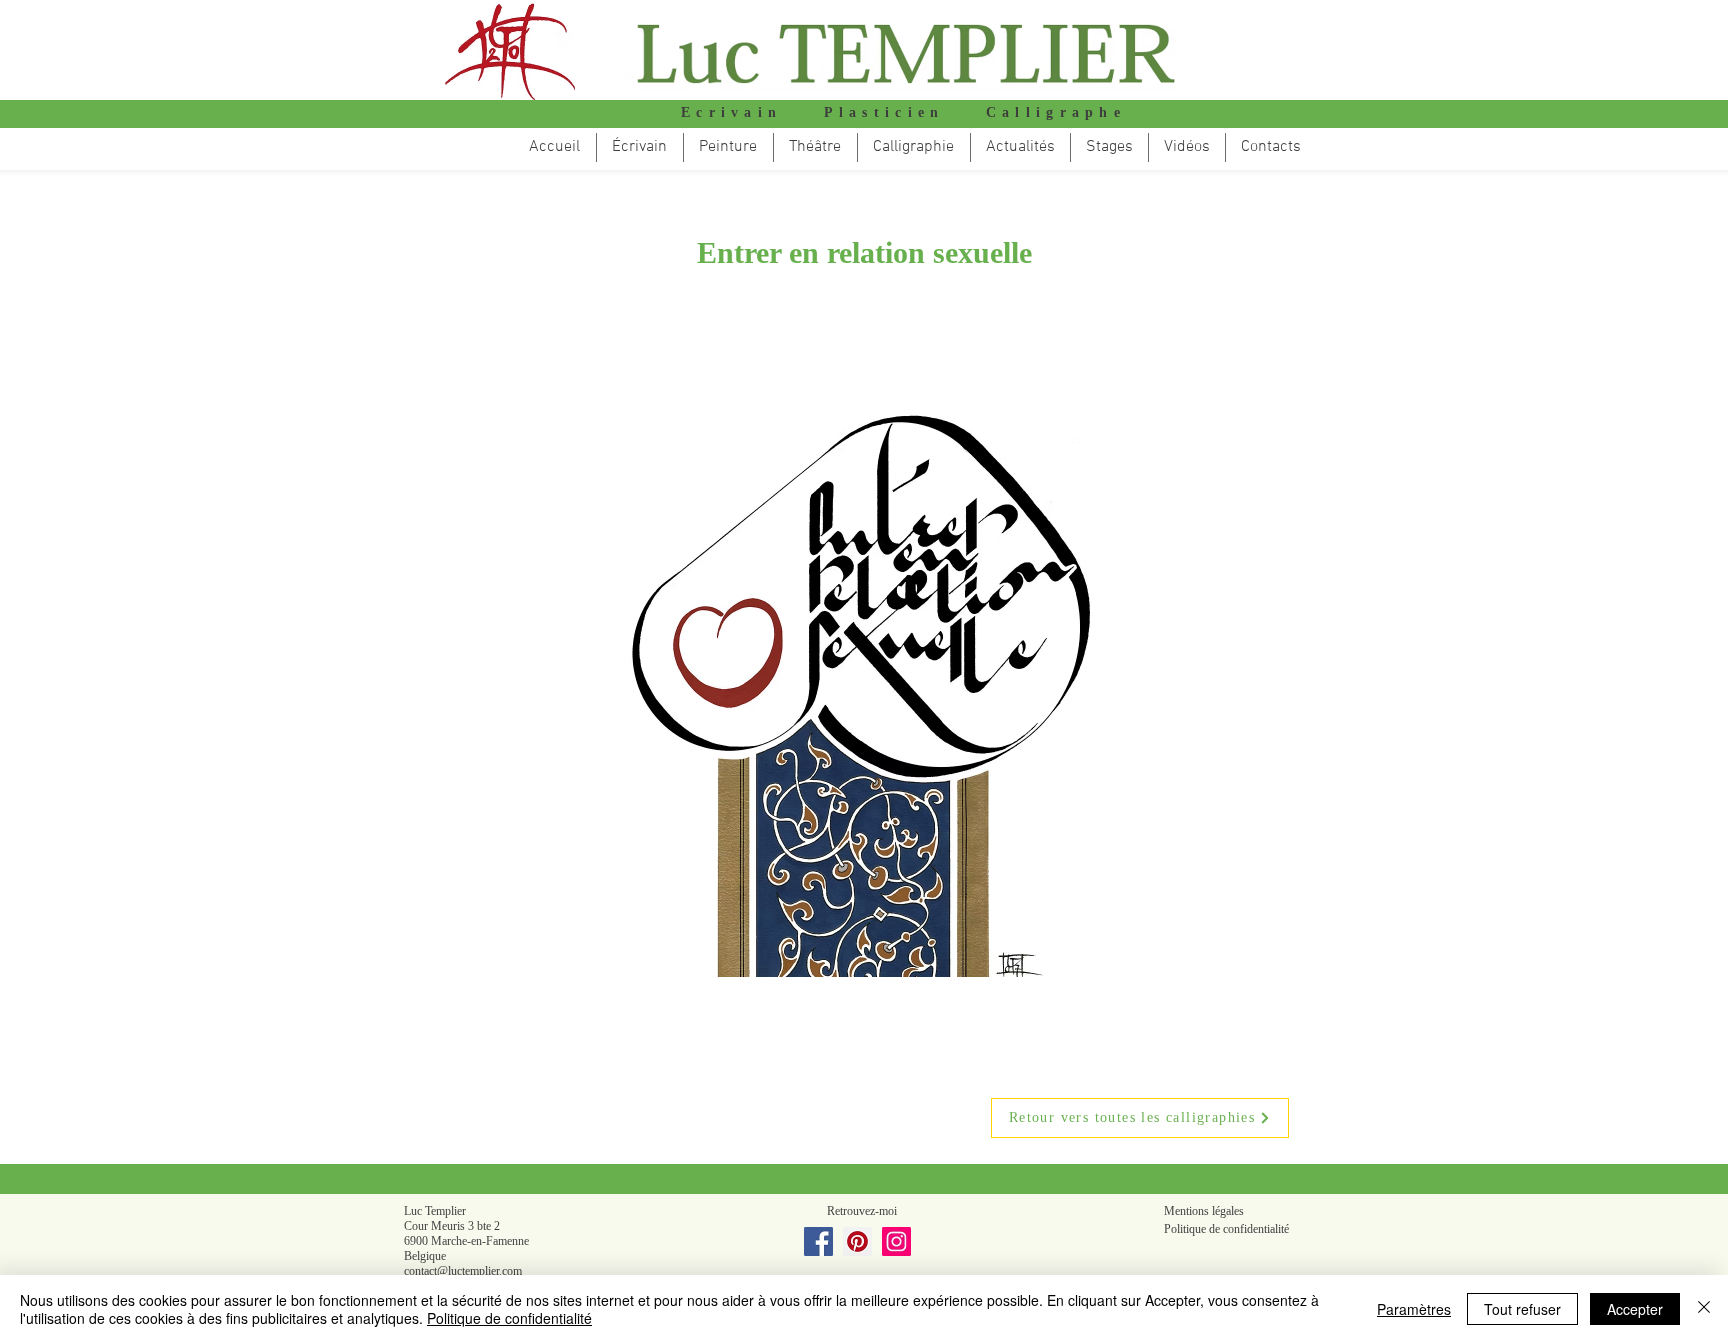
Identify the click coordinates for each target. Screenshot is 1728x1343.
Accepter (1635, 1309)
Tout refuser (1522, 1309)
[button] (815, 147)
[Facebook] (818, 1241)
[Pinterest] (857, 1241)
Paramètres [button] (1414, 1309)
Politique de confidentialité (509, 1318)
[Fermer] (1704, 1309)
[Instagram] (896, 1241)
